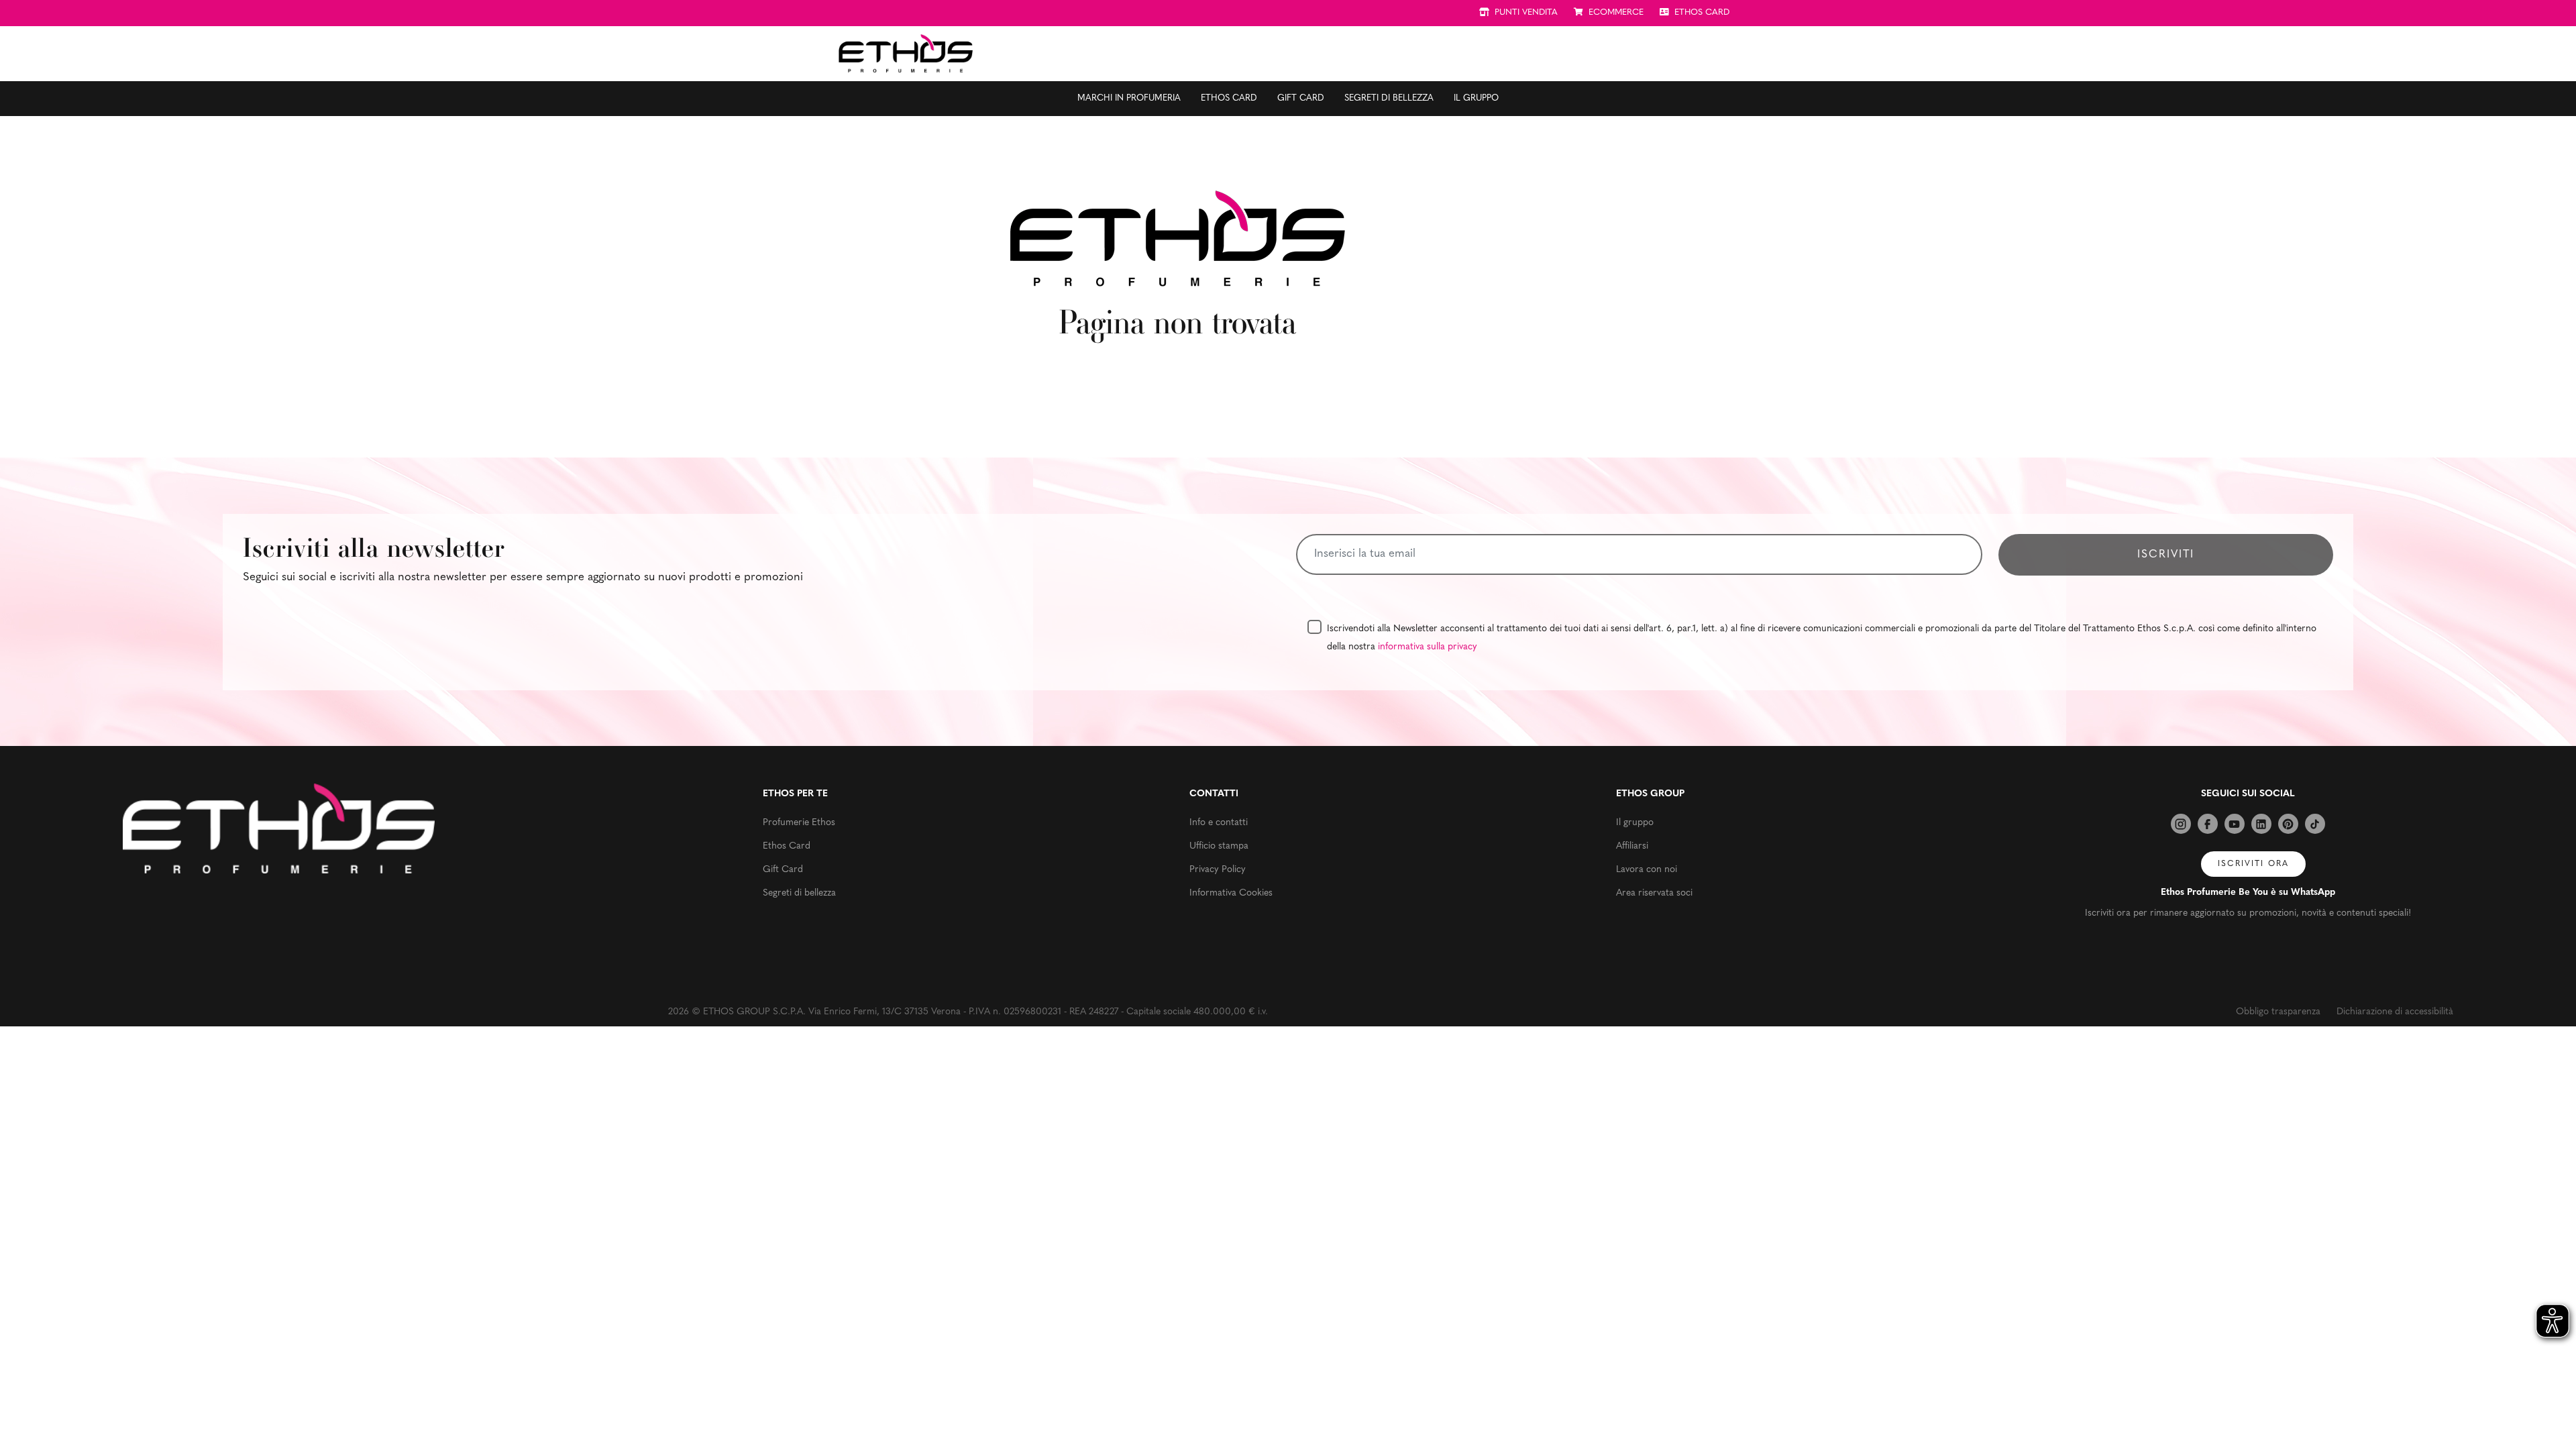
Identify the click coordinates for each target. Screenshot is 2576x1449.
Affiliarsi (1632, 846)
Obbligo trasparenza (2278, 1012)
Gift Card (1301, 98)
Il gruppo (1476, 98)
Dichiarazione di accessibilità (2395, 1012)
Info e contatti (1219, 823)
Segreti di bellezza (1389, 98)
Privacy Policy (1218, 870)
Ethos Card (1229, 98)
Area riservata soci (1654, 893)
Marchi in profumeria (1129, 98)
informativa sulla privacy (1428, 647)
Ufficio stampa (1219, 846)
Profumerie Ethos (799, 823)
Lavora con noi (1647, 870)
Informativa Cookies (1231, 893)
